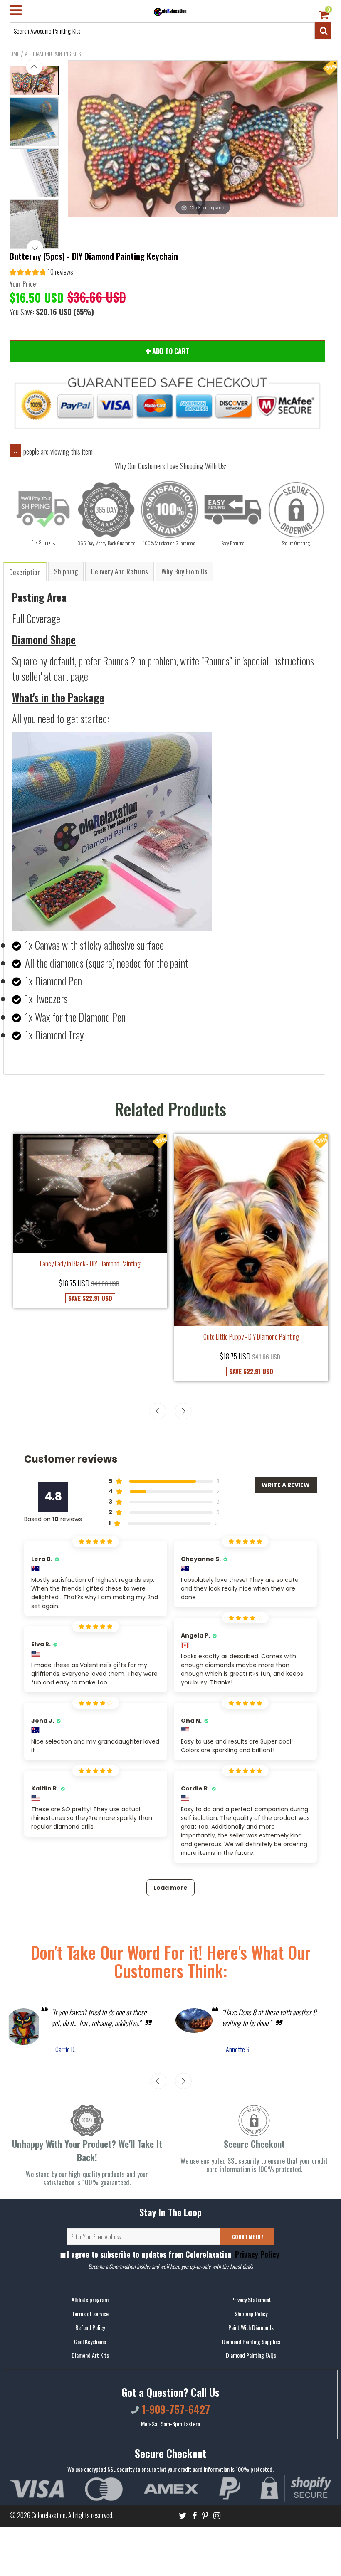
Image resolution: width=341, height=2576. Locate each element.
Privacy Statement (251, 2299)
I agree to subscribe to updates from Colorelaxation (173, 2254)
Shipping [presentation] (66, 571)
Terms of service (90, 2314)
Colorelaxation (49, 2515)
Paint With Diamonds (251, 2327)
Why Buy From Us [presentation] (184, 571)
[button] (41, 273)
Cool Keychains (90, 2341)
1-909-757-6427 (174, 2409)
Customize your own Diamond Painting (90, 1298)
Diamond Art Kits (90, 2355)
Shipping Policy (251, 2314)
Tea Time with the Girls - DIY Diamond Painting (251, 1349)
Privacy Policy (256, 2254)
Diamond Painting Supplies (251, 2341)
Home (13, 54)
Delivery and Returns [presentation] (120, 571)
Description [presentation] (25, 572)
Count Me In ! (248, 2237)
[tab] (25, 571)
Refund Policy (90, 2327)
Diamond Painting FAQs (251, 2355)
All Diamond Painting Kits (53, 54)
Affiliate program (90, 2299)
